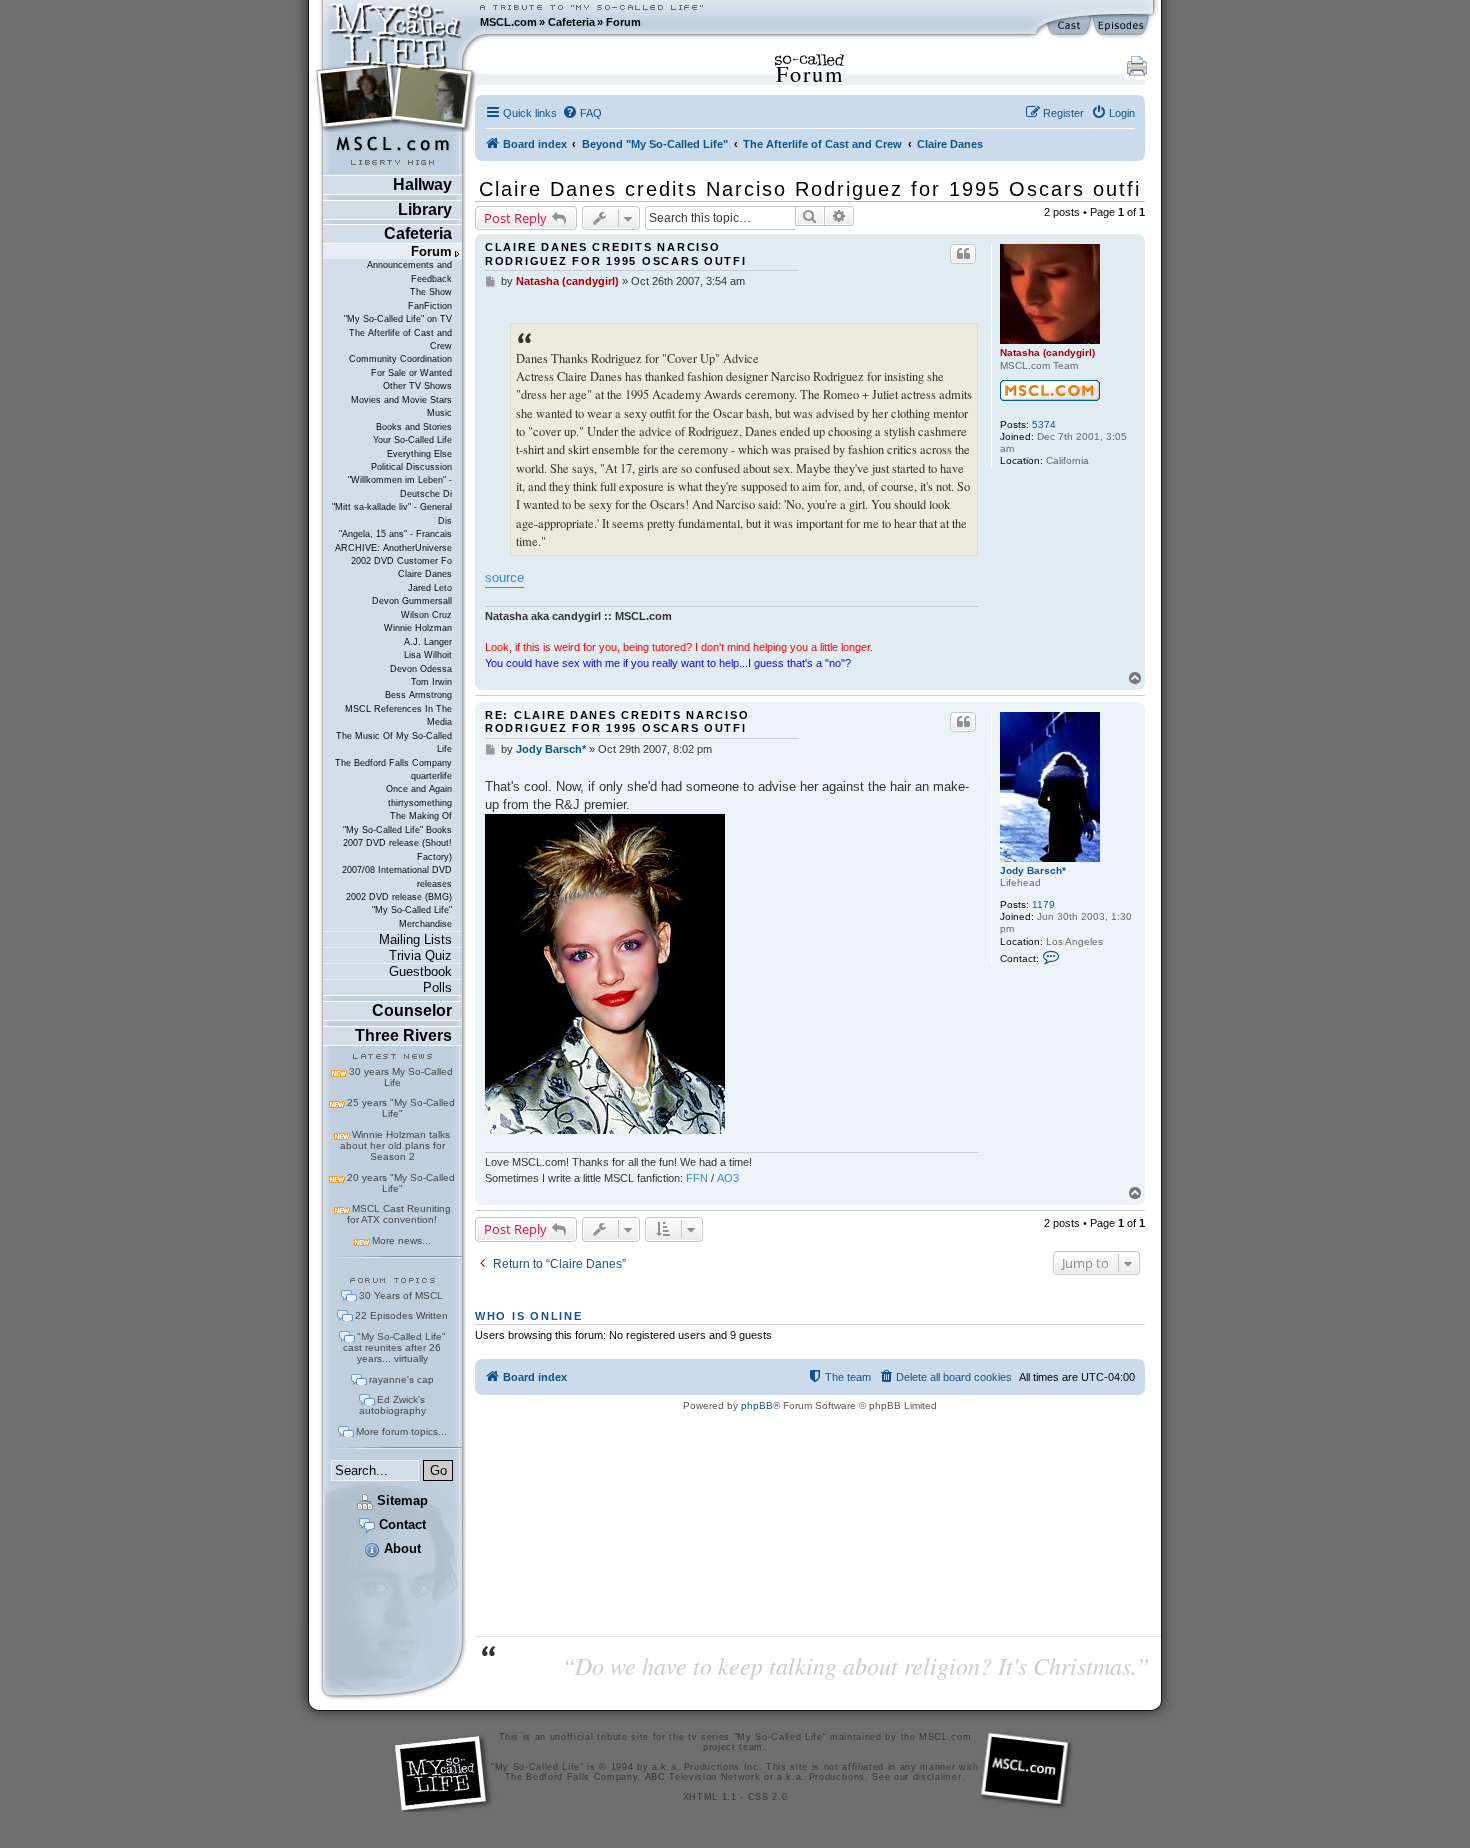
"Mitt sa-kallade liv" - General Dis (392, 513)
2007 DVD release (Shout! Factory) (397, 849)
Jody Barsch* (1033, 870)
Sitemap (400, 1500)
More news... (401, 1240)
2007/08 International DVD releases (397, 876)
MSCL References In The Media (398, 715)
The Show (431, 292)
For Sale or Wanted (411, 373)
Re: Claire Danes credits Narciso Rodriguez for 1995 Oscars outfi (617, 721)
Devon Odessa (421, 669)
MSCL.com (508, 22)
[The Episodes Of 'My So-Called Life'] (1122, 26)
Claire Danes (425, 574)
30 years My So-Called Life (401, 1077)
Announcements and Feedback (409, 271)
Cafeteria (571, 22)
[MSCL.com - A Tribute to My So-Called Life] (396, 22)
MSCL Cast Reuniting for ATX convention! (399, 1214)
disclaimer (937, 1777)
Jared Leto (430, 588)
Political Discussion (411, 467)
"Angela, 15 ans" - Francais (395, 534)
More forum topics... (401, 1431)
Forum (623, 22)
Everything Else (419, 454)
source (504, 577)
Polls (437, 987)
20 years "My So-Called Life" (401, 1183)
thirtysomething (420, 803)
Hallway (422, 184)
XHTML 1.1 (710, 1797)
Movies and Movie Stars (401, 400)
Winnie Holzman (418, 628)
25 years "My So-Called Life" (401, 1108)
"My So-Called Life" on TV (398, 319)
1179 (1043, 904)
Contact (400, 1524)
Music (439, 413)
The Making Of (421, 816)
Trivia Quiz (420, 955)
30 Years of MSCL (401, 1295)
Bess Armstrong (418, 695)
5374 (1044, 424)
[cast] (1070, 26)
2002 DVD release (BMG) (399, 897)
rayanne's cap (401, 1379)
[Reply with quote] (963, 254)
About (400, 1548)
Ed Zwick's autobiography (392, 1405)
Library (425, 209)
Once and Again (419, 789)
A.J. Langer (428, 642)
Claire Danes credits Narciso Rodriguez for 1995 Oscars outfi (810, 189)
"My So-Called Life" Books (397, 830)
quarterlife (431, 776)
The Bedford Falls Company (393, 763)
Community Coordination (400, 359)
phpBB (757, 1405)
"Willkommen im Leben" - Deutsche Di (400, 486)
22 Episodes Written (401, 1315)
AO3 (728, 1178)
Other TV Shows (417, 386)
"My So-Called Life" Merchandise (412, 916)
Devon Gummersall (412, 601)
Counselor (412, 1010)
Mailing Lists (415, 939)
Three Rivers (403, 1035)
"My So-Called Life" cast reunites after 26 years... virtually (394, 1347)
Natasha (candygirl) (1047, 352)
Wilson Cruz (426, 615)
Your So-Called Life (412, 440)
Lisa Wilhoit (428, 655)
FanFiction (430, 306)
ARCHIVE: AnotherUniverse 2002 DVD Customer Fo (393, 554)
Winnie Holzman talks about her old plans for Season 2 (395, 1145)
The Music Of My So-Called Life (394, 742)
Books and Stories (414, 427)
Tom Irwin (431, 682)
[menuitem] (582, 113)
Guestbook (420, 971)
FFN (697, 1178)
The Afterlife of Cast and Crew (400, 339)
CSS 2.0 (768, 1797)
